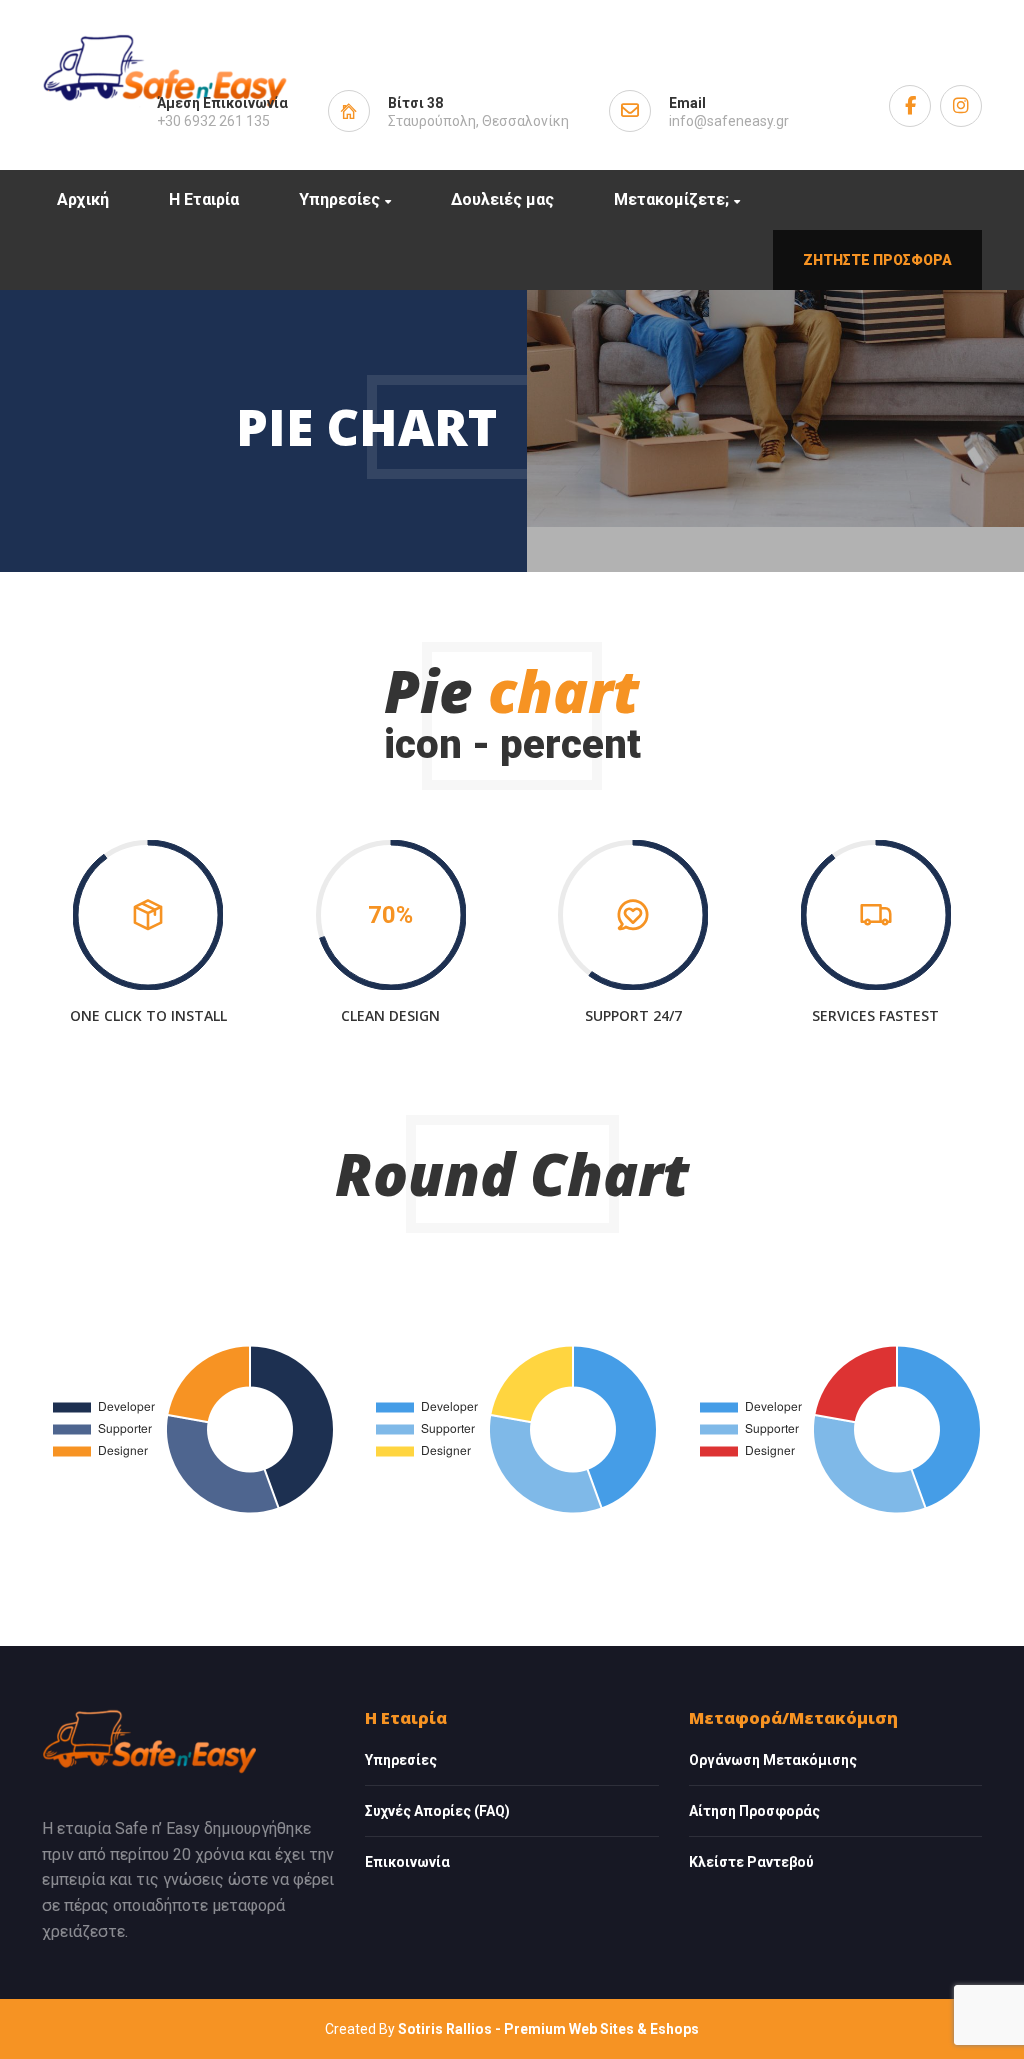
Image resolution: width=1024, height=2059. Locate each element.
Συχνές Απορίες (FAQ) (437, 1811)
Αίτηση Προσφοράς (754, 1811)
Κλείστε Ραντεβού (751, 1862)
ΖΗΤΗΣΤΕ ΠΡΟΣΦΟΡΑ (877, 260)
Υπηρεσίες (401, 1760)
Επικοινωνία (407, 1862)
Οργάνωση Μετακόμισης (773, 1760)
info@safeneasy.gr (729, 121)
